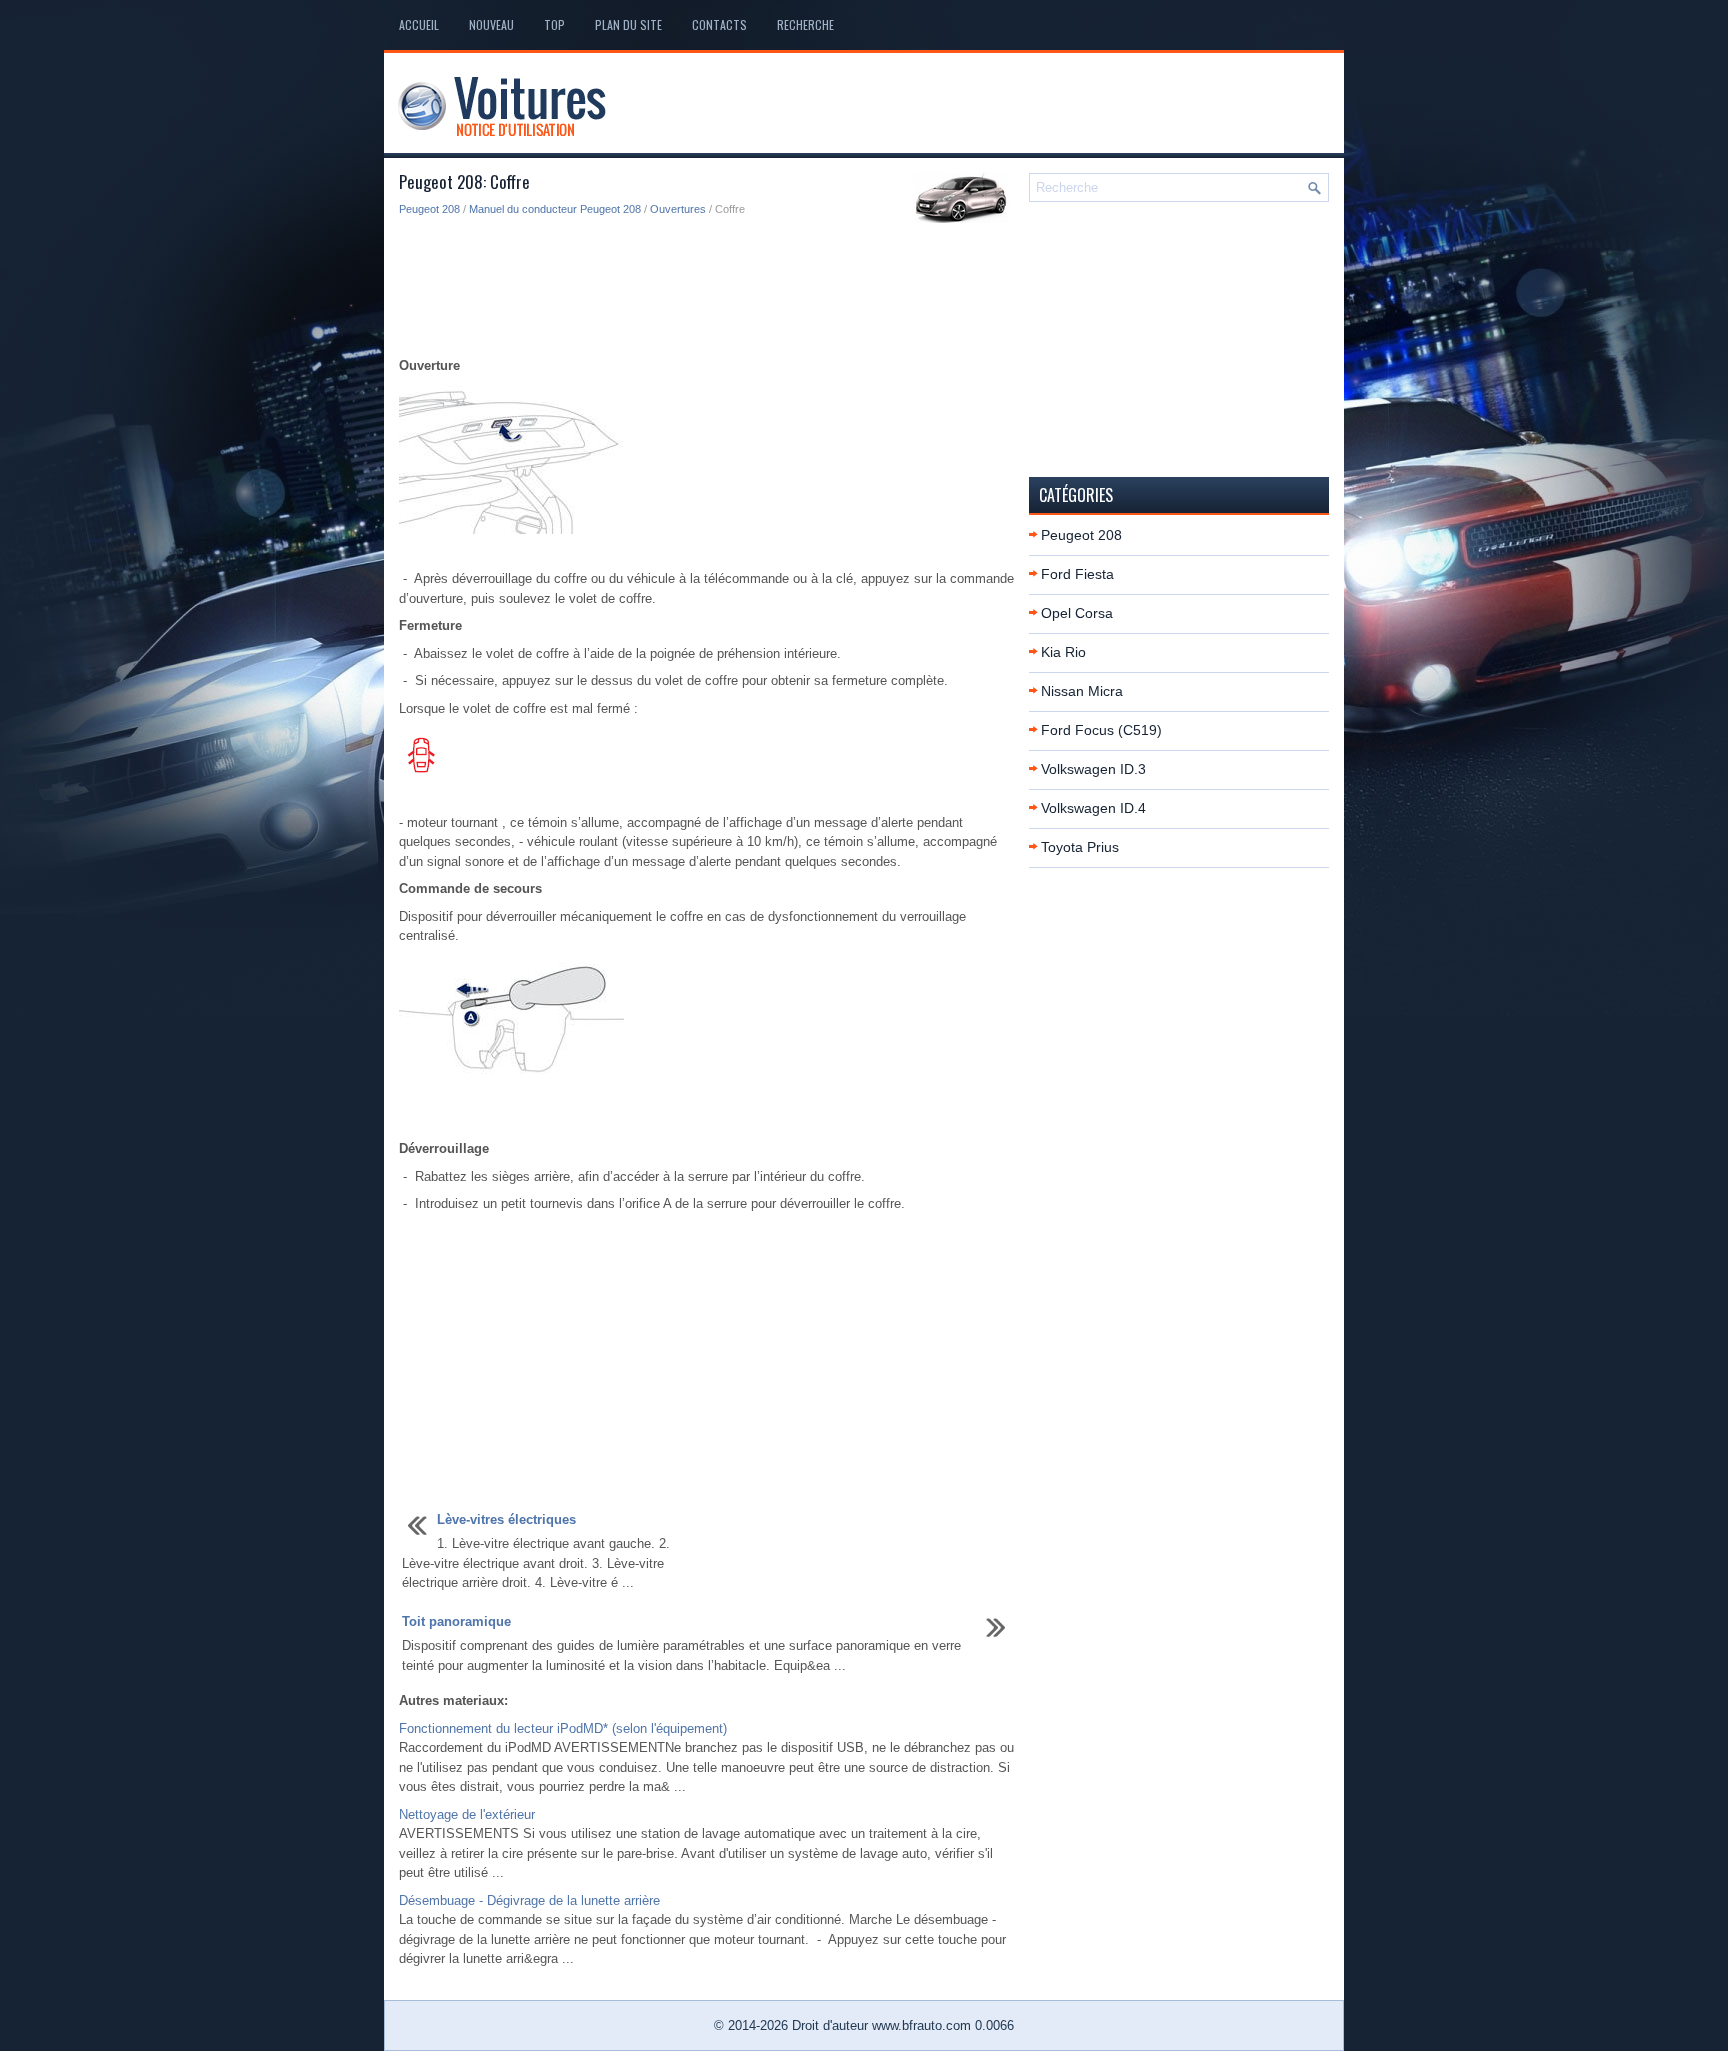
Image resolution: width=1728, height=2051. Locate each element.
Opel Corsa (1077, 613)
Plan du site (628, 24)
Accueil (419, 24)
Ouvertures (678, 209)
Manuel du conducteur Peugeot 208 (555, 209)
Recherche (805, 24)
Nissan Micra (1082, 691)
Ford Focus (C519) (1101, 730)
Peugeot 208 (429, 209)
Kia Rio (1063, 652)
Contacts (719, 24)
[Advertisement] (706, 288)
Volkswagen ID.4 (1093, 808)
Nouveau (491, 24)
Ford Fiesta (1077, 574)
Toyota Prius (1080, 847)
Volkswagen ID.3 (1093, 769)
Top (554, 24)
